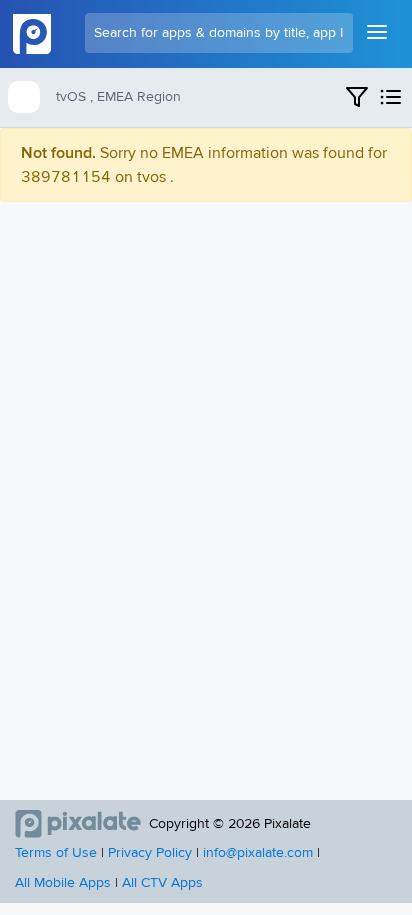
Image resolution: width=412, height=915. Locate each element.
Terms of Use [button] (56, 853)
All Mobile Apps (63, 883)
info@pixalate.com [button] (258, 853)
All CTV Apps (162, 883)
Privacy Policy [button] (150, 853)
